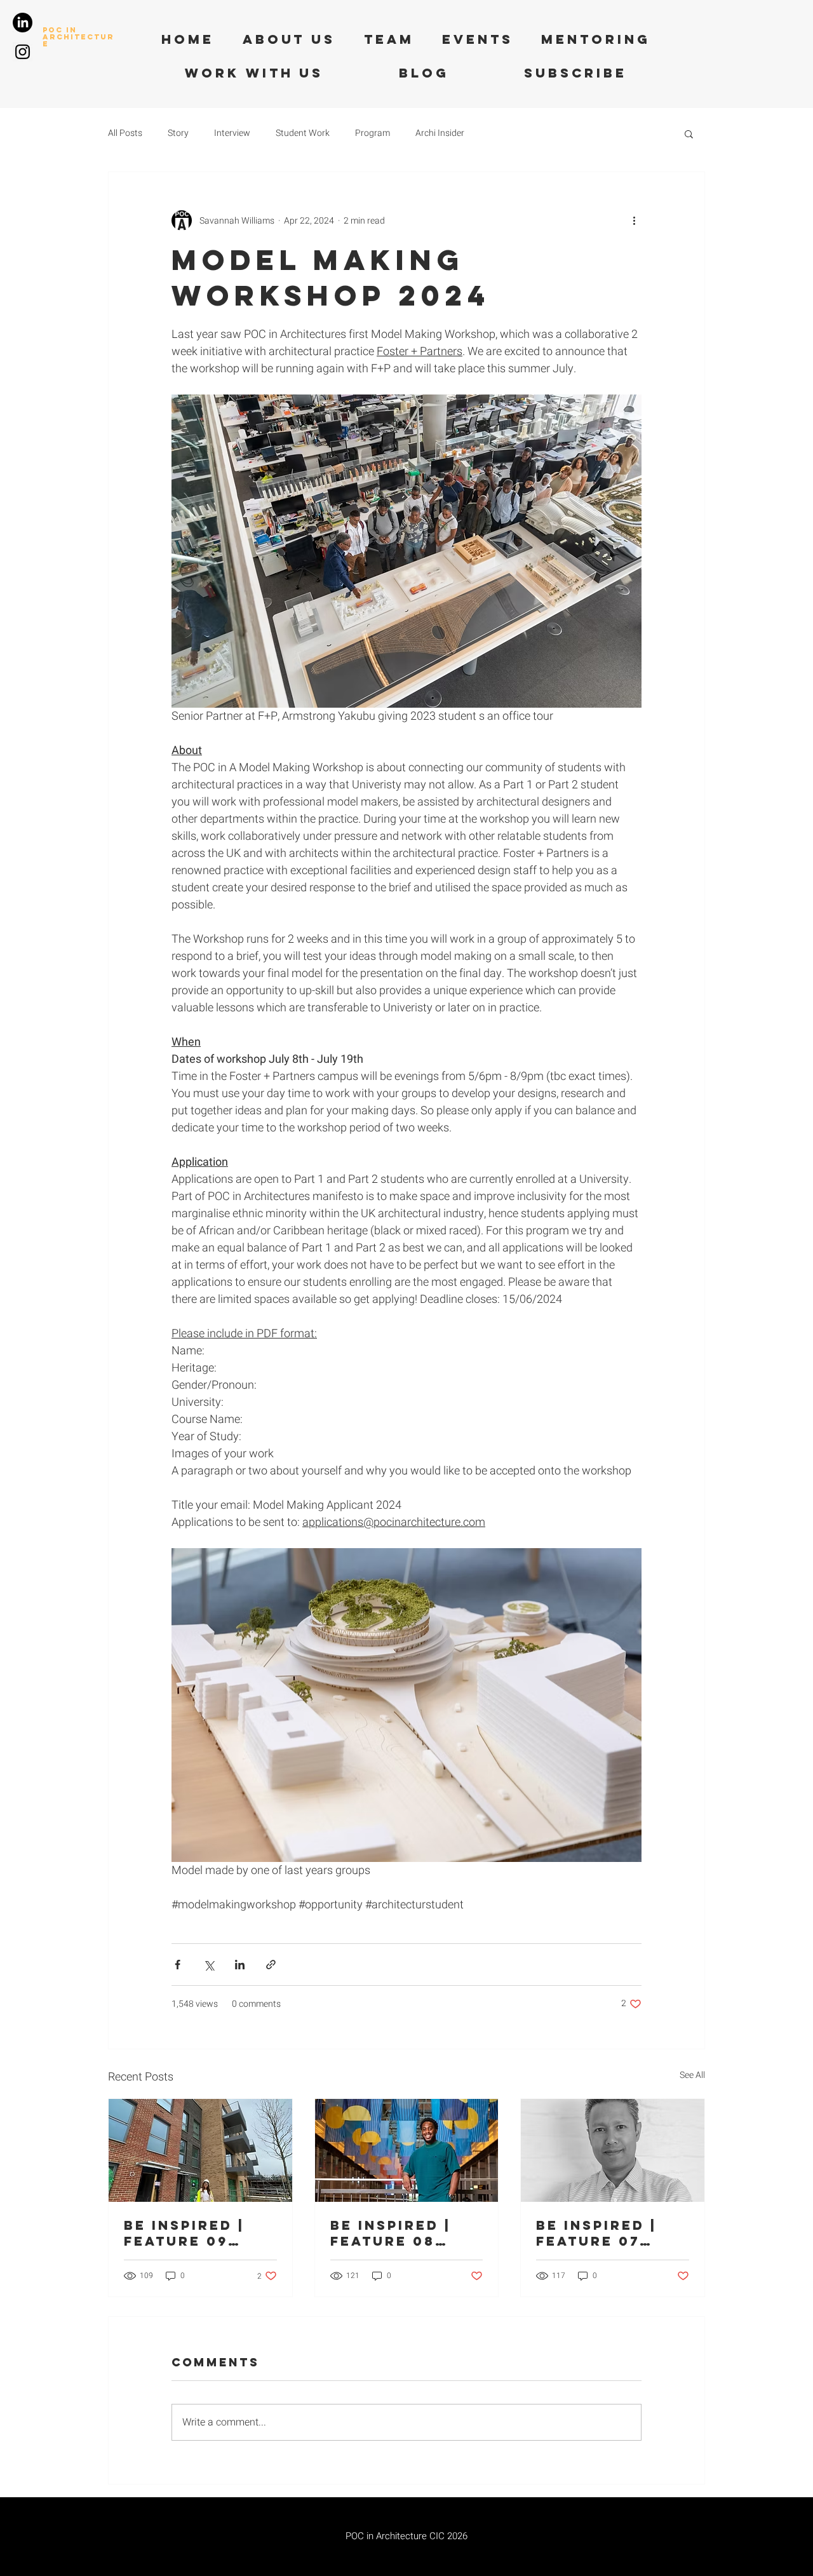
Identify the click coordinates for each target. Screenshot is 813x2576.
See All (692, 2075)
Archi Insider (440, 133)
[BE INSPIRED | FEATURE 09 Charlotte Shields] (200, 2150)
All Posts (125, 133)
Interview (232, 133)
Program (373, 133)
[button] (689, 133)
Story (178, 133)
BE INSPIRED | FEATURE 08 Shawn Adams (394, 2233)
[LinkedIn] (23, 23)
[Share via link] (271, 1965)
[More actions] (634, 220)
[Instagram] (23, 52)
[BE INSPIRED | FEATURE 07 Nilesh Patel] (613, 2150)
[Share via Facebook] (178, 1965)
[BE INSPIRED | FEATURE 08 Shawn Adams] (407, 2150)
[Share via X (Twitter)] (209, 1965)
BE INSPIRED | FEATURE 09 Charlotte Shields (184, 2233)
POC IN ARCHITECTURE (78, 37)
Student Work (303, 133)
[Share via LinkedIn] (240, 1965)
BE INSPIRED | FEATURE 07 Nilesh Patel (596, 2233)
